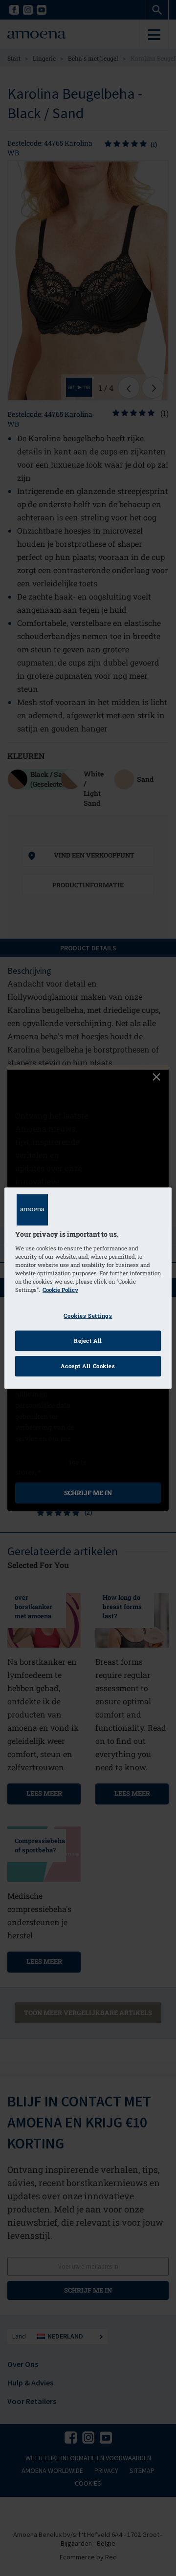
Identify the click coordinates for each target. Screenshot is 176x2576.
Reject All (88, 1341)
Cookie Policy (60, 1290)
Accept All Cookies (88, 1366)
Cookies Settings (88, 1316)
